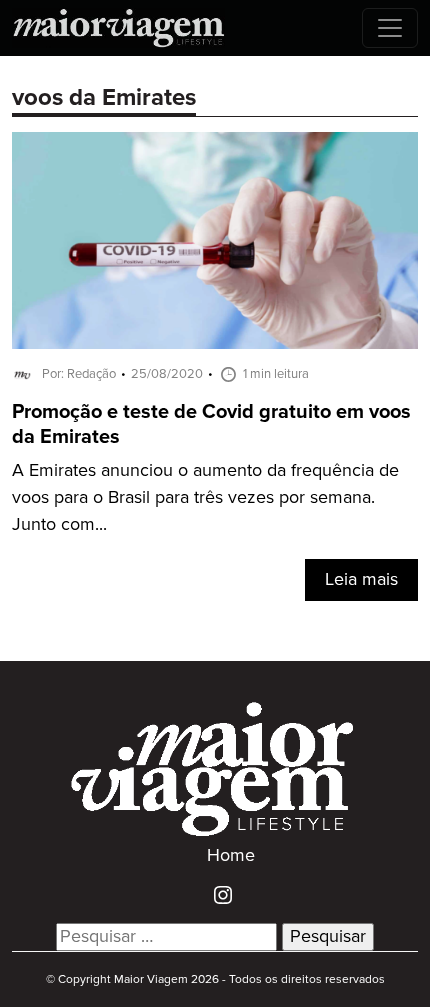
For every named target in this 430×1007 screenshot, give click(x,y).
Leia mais (361, 580)
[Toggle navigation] (390, 28)
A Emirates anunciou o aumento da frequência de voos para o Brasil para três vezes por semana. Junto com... (205, 498)
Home (231, 856)
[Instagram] (215, 894)
